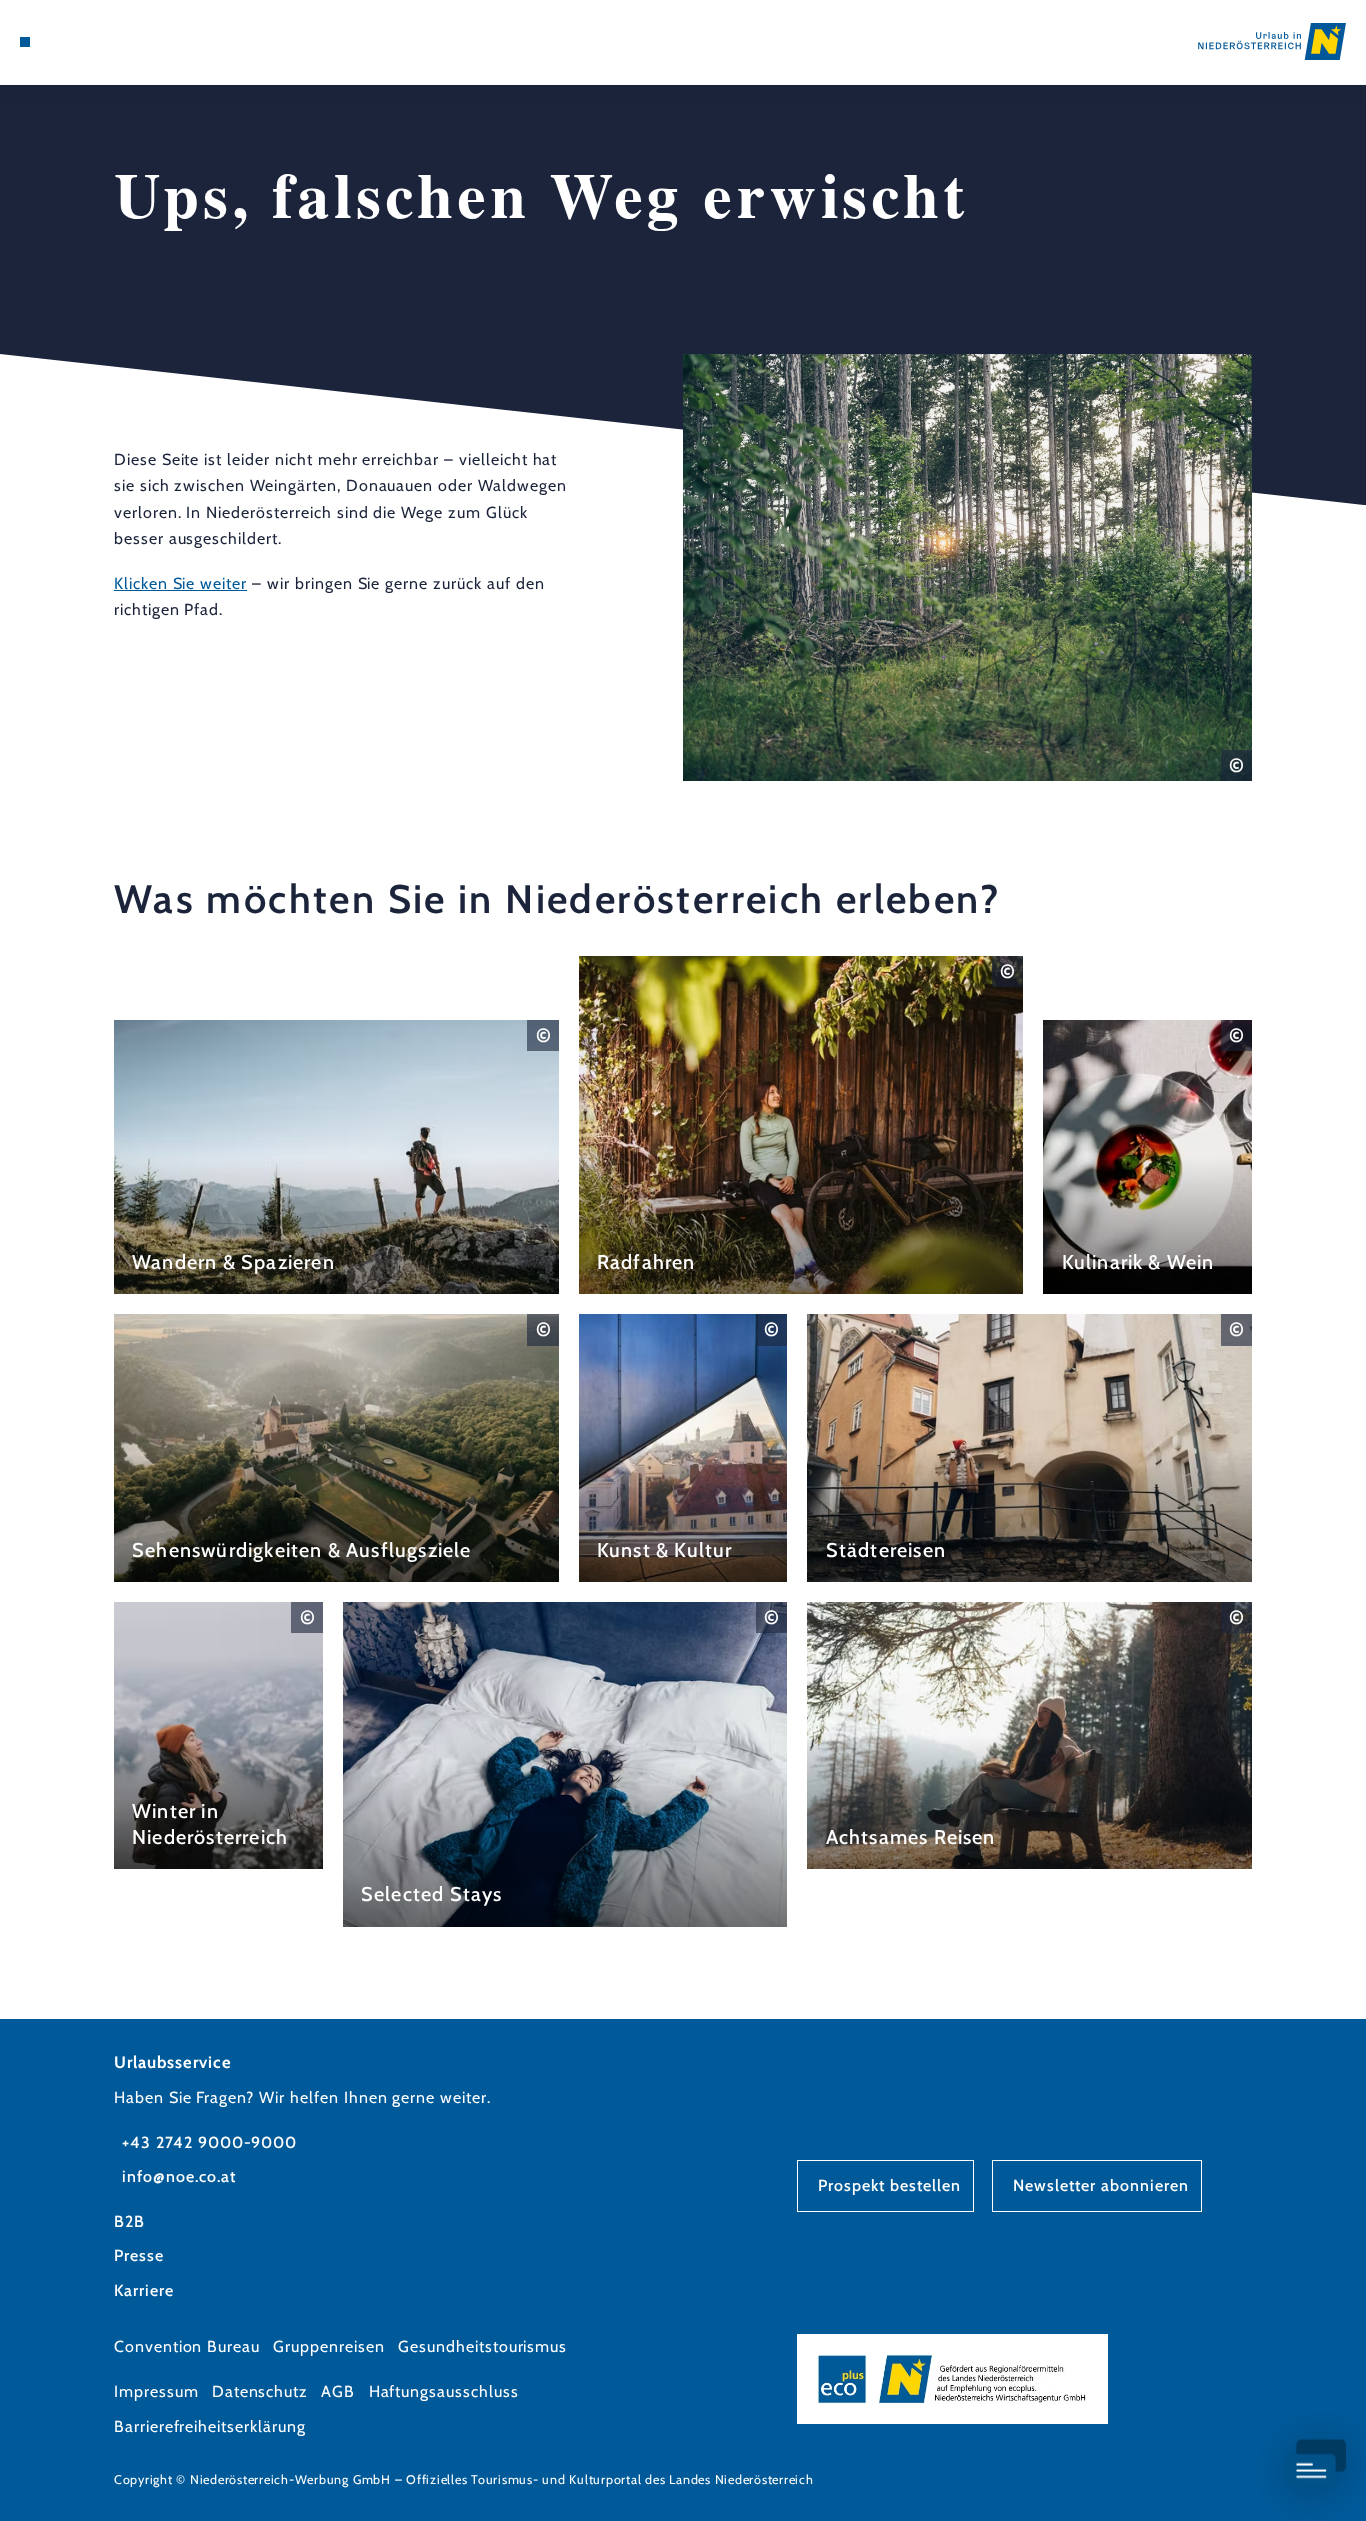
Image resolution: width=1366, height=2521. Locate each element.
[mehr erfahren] (336, 1157)
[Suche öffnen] (120, 42)
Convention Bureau (187, 2346)
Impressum (156, 2391)
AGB (338, 2391)
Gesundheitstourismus (482, 2346)
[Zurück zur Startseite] (1272, 41)
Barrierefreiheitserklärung (210, 2426)
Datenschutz (260, 2391)
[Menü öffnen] (25, 42)
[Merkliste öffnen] (96, 42)
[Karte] (71, 42)
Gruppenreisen (328, 2346)
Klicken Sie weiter (180, 583)
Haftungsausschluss (444, 2391)
